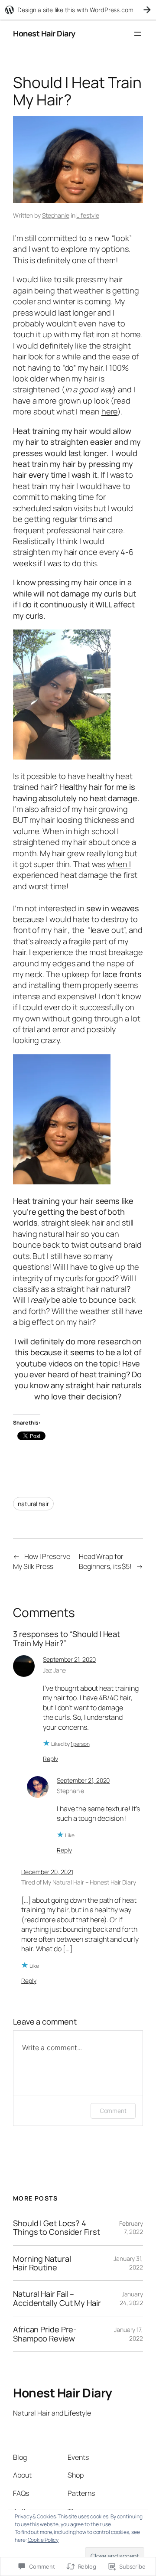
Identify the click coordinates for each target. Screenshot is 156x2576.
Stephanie (56, 215)
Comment (113, 2111)
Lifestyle (88, 215)
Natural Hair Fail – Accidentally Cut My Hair (57, 2298)
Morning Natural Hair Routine (42, 2263)
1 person (80, 1744)
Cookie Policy (43, 2540)
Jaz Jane (54, 1670)
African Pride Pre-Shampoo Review (45, 2334)
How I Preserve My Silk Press (42, 1561)
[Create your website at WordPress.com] (78, 10)
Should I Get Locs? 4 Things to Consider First (57, 2228)
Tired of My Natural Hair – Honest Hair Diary (79, 1882)
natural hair (33, 1504)
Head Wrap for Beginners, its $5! (105, 1561)
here (110, 411)
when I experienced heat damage (72, 869)
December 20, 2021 (47, 1872)
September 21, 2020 (69, 1659)
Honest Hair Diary (44, 33)
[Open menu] (138, 34)
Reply (50, 1759)
